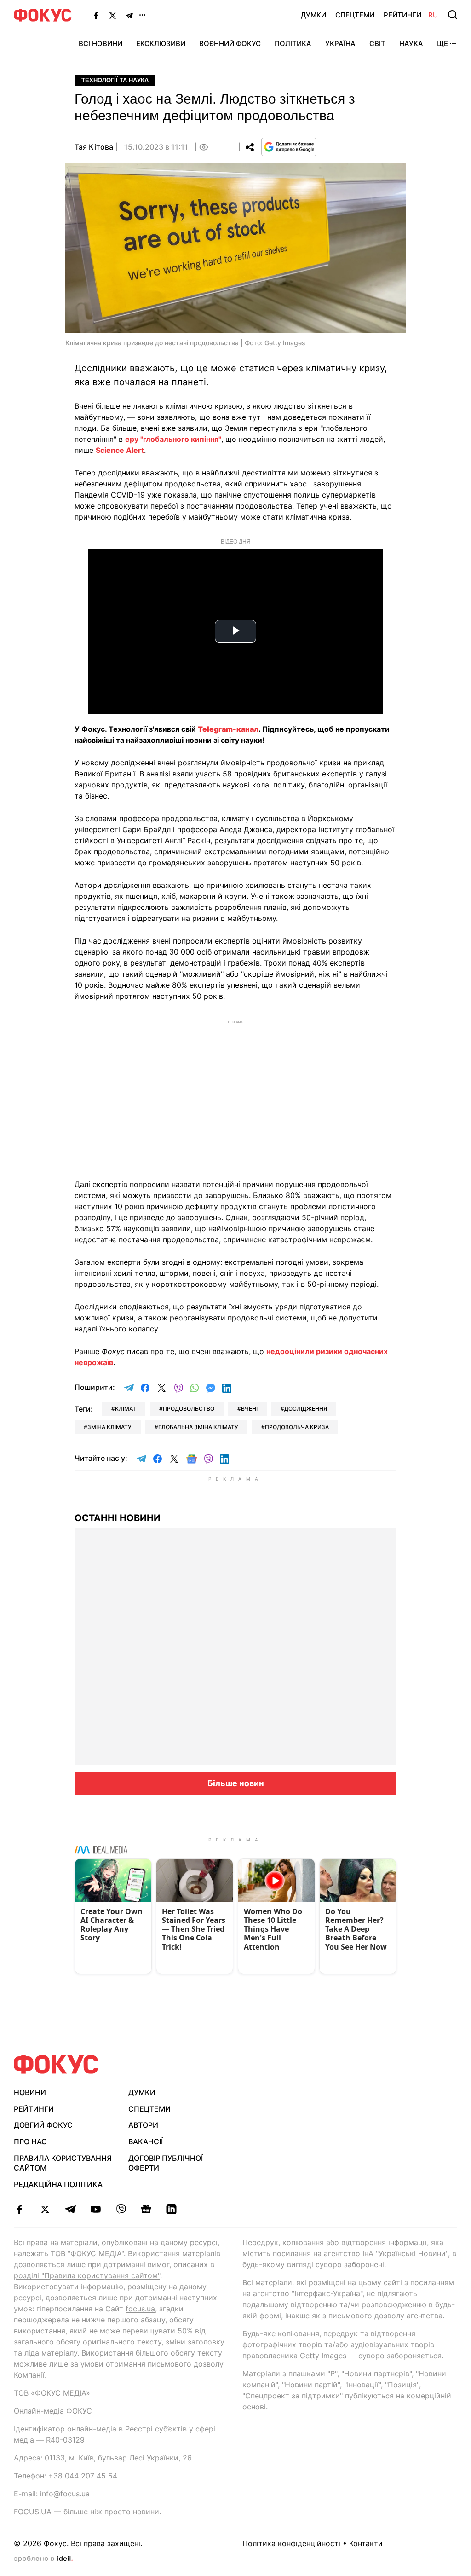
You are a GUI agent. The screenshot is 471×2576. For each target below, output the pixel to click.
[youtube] (95, 2209)
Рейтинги (402, 15)
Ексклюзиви (161, 43)
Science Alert (120, 450)
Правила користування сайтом (63, 2163)
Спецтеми (355, 15)
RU (433, 15)
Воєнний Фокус (230, 43)
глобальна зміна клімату (198, 1427)
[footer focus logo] (56, 2064)
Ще (442, 43)
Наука (411, 43)
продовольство (189, 1409)
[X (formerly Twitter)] (113, 15)
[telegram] (70, 2209)
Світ (377, 43)
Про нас (30, 2142)
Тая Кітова (94, 147)
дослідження (306, 1409)
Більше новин (236, 1783)
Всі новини (101, 43)
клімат (126, 1409)
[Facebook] (96, 15)
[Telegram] (129, 15)
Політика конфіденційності (291, 2543)
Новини (30, 2092)
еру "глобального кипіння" (173, 439)
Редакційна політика (58, 2184)
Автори (143, 2125)
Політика (293, 43)
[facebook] (20, 2209)
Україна (340, 43)
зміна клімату (109, 1427)
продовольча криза (297, 1427)
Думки (313, 15)
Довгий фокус (43, 2125)
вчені (249, 1409)
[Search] (453, 15)
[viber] (121, 2209)
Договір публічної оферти (166, 2163)
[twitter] (45, 2209)
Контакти (366, 2543)
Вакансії (146, 2142)
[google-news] (146, 2209)
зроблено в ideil (43, 2559)
